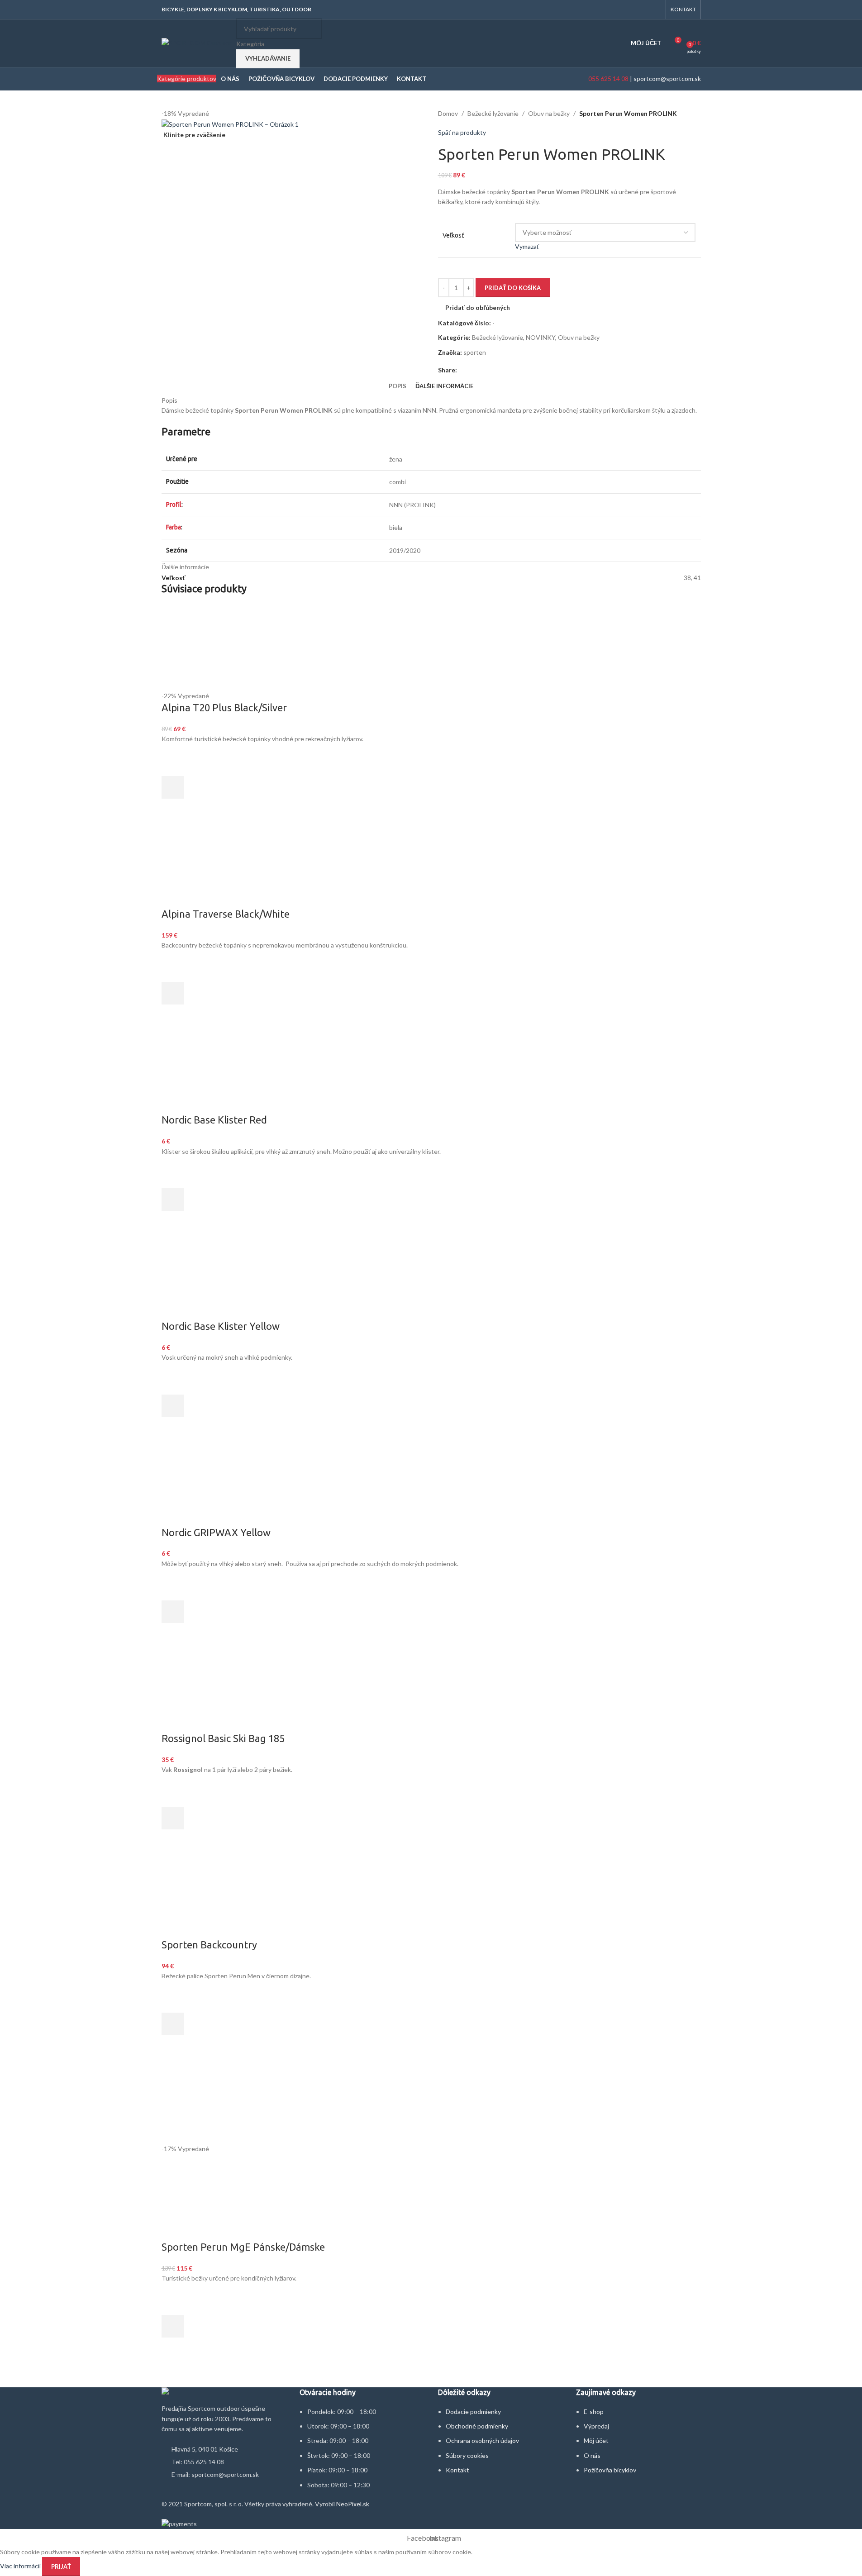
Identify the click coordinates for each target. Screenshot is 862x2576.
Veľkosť (453, 235)
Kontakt (457, 2470)
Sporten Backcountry (209, 1945)
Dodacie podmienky (473, 2412)
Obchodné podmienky (477, 2426)
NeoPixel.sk (353, 2504)
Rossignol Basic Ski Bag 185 (223, 1738)
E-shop (594, 2412)
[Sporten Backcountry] (168, 1894)
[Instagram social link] (655, 10)
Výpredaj (596, 2426)
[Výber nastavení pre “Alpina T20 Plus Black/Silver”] (173, 787)
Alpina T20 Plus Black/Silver (224, 707)
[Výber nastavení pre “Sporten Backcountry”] (173, 2024)
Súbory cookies (467, 2455)
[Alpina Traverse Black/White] (205, 863)
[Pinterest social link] (484, 370)
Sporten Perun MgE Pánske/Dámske (243, 2247)
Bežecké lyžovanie (493, 113)
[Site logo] (197, 42)
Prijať (61, 2566)
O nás (592, 2455)
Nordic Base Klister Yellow (221, 1326)
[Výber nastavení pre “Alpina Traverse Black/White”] (173, 993)
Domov (448, 113)
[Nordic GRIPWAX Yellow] (205, 1482)
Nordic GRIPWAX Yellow (216, 1532)
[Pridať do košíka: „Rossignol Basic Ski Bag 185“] (173, 1818)
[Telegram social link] (506, 370)
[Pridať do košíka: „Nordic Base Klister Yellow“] (173, 1406)
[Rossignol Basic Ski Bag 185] (219, 1688)
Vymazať (527, 246)
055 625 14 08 (608, 79)
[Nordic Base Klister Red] (205, 1069)
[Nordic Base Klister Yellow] (205, 1276)
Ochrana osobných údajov (482, 2440)
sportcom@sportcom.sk (667, 79)
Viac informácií (21, 2566)
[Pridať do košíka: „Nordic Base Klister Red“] (173, 1200)
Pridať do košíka (513, 288)
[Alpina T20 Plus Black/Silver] (431, 647)
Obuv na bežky (549, 113)
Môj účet (596, 2440)
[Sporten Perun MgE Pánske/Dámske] (171, 2100)
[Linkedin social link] (495, 370)
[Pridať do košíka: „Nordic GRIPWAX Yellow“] (173, 1612)
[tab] (398, 386)
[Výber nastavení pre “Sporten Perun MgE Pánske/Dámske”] (173, 2326)
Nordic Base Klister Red (214, 1120)
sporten (475, 352)
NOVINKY (541, 337)
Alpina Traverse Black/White (226, 914)
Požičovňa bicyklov (610, 2470)
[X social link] (473, 370)
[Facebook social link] (644, 10)
